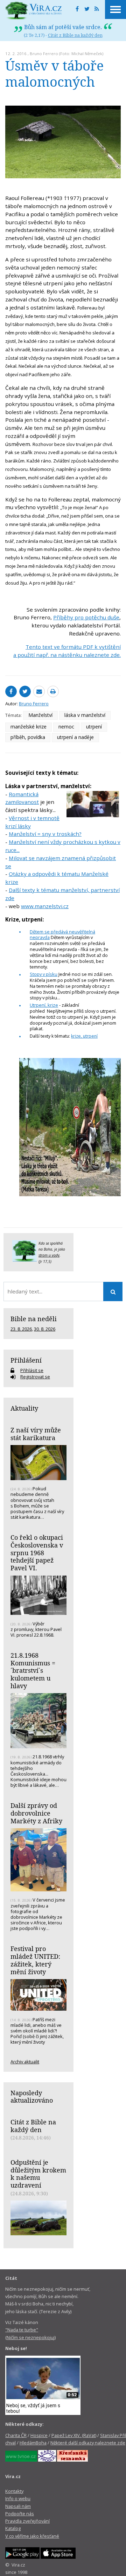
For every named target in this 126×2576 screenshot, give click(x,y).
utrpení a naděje (75, 737)
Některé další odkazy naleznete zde (88, 2443)
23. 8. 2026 (21, 1329)
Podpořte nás (20, 2514)
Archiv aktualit (25, 2062)
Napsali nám (18, 2506)
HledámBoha (33, 2443)
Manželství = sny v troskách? (45, 834)
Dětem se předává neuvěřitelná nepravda (62, 935)
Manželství (40, 715)
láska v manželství (85, 715)
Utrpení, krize (44, 1005)
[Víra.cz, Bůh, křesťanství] (34, 11)
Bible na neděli (34, 1319)
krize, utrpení (84, 1036)
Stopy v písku (44, 974)
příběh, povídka (28, 737)
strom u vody (49, 1255)
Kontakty (14, 2491)
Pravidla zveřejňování (27, 2521)
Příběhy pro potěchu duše (86, 617)
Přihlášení (26, 1360)
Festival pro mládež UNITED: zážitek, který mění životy (35, 1960)
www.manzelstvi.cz (45, 906)
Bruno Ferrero (44, 54)
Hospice (39, 2435)
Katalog (13, 2528)
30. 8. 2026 (45, 1329)
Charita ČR (16, 2435)
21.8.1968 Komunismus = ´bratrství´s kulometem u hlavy (33, 1670)
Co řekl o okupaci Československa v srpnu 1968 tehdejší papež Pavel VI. (37, 1553)
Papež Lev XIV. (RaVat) (74, 2435)
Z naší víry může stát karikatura (36, 1434)
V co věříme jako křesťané (32, 2536)
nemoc (66, 727)
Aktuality (24, 1408)
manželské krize (29, 727)
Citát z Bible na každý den (75, 35)
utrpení (94, 727)
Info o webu (18, 2498)
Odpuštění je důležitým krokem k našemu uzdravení (38, 2174)
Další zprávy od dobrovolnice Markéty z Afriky (36, 1813)
